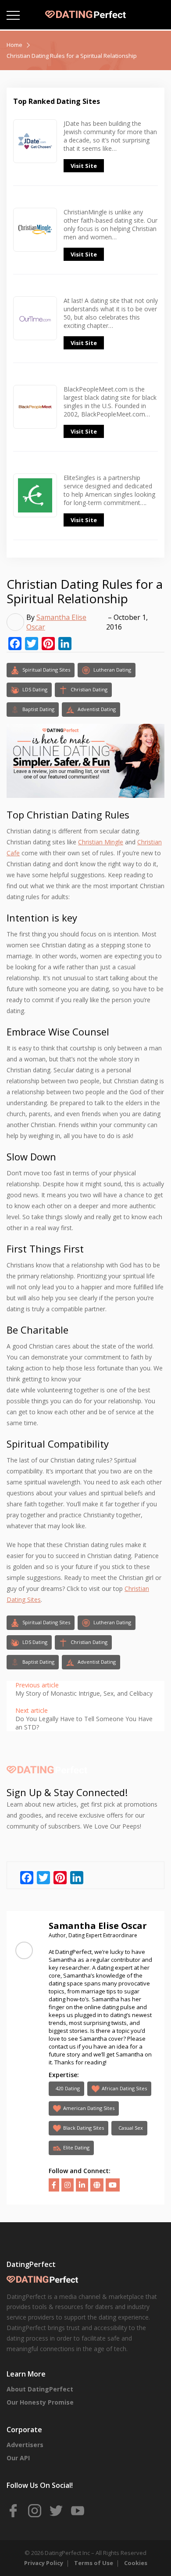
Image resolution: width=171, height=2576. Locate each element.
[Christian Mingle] (35, 240)
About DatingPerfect (40, 2389)
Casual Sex (131, 2128)
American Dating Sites (89, 2108)
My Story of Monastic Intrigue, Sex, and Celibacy (84, 1693)
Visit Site (84, 166)
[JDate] (35, 151)
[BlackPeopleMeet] (35, 417)
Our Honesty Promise (40, 2402)
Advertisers (25, 2445)
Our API (18, 2458)
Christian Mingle (101, 842)
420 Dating (68, 2088)
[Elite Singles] (35, 510)
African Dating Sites (124, 2088)
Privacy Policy (44, 2563)
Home (14, 45)
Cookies (136, 2563)
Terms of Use (94, 2563)
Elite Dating (76, 2147)
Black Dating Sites (84, 2128)
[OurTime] (35, 328)
